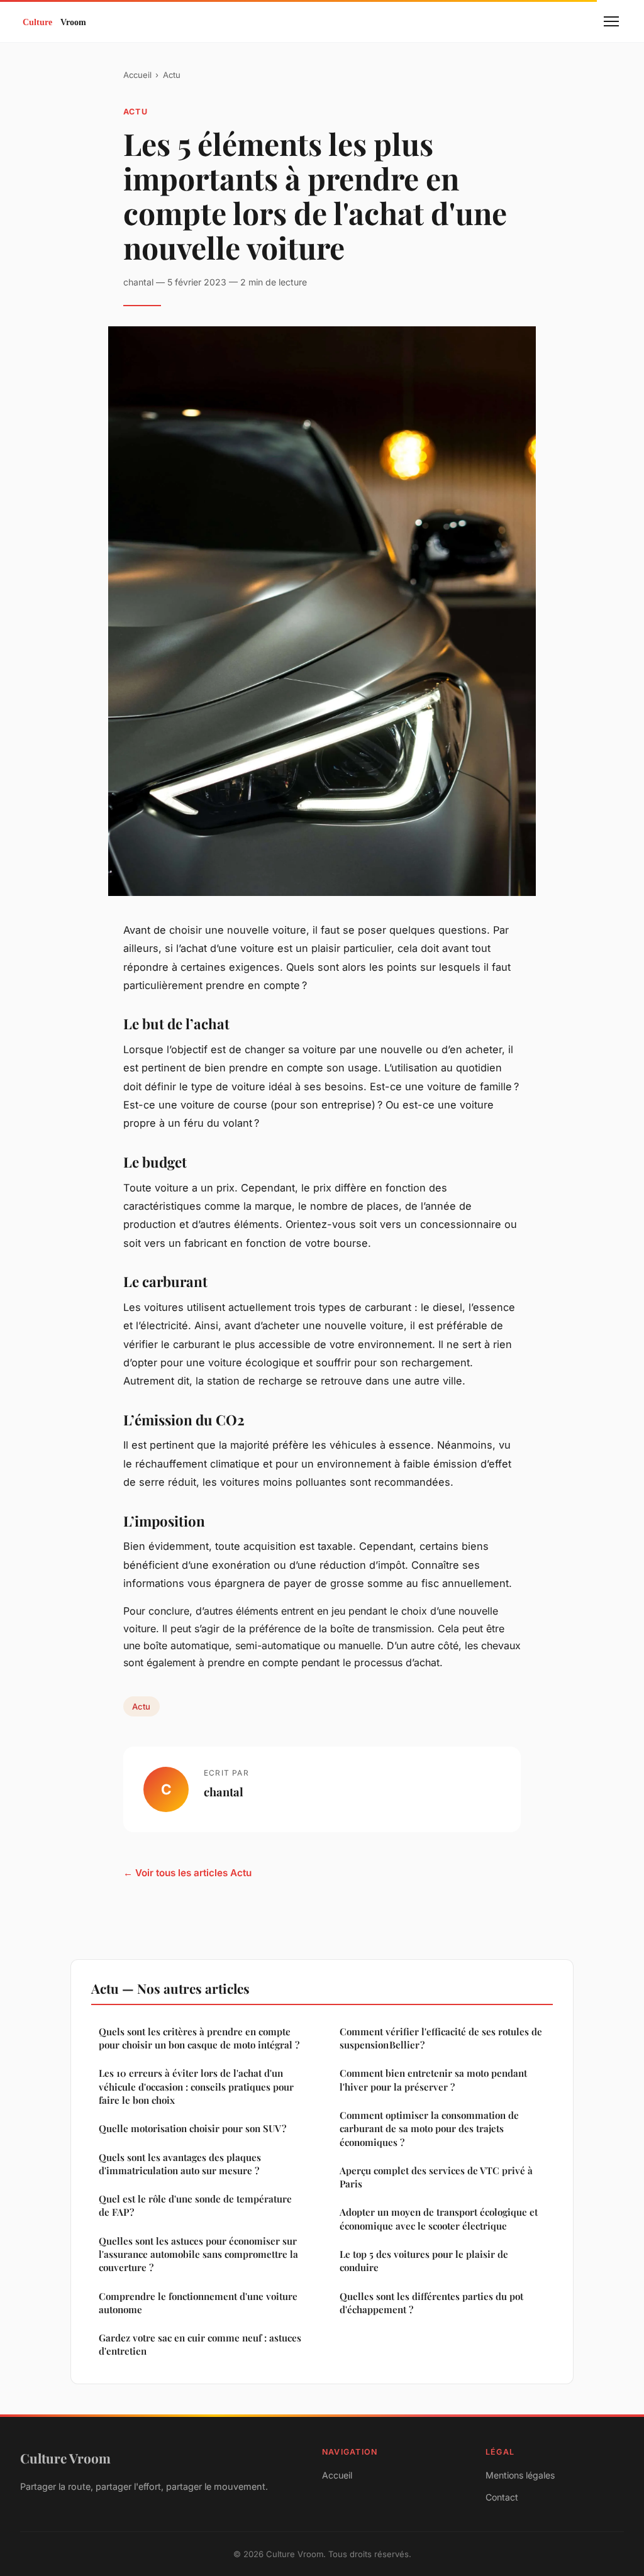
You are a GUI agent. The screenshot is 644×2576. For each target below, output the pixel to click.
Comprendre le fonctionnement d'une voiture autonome (198, 2303)
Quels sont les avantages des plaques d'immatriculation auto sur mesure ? (180, 2164)
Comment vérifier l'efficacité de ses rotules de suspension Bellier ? (441, 2038)
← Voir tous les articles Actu (187, 1873)
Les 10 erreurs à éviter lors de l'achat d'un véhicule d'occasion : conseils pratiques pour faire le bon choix (196, 2087)
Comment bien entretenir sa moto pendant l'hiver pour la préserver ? (433, 2080)
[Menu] (611, 21)
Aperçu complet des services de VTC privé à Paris (436, 2177)
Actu (172, 75)
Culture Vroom (65, 2458)
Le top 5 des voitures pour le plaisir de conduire (424, 2261)
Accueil (137, 75)
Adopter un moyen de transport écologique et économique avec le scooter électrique (439, 2219)
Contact (502, 2497)
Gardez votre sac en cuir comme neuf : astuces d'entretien (200, 2344)
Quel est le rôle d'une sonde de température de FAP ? (195, 2205)
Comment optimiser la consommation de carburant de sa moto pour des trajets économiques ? (429, 2129)
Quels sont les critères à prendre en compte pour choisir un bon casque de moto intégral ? (199, 2038)
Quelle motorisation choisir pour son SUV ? (192, 2128)
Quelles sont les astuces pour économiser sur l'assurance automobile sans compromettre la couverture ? (198, 2254)
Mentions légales (520, 2475)
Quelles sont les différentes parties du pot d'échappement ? (431, 2303)
